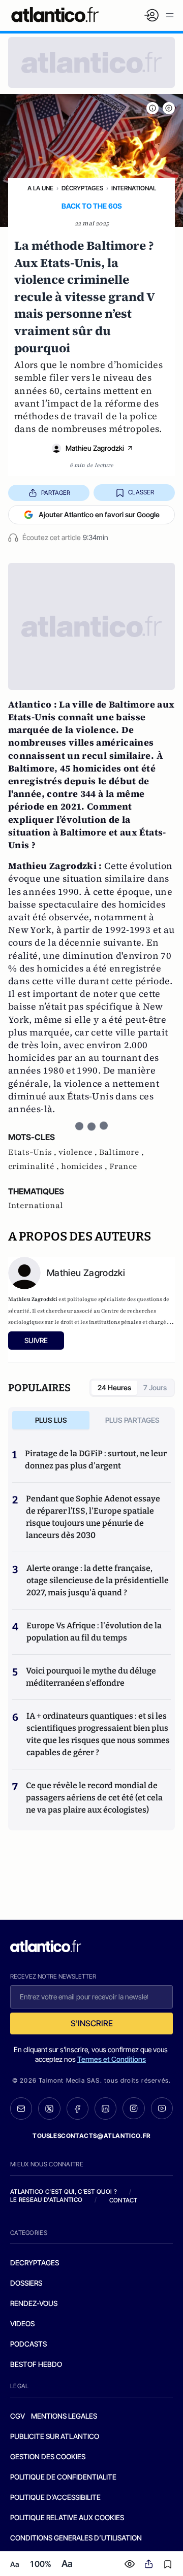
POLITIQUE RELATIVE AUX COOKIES (67, 2517)
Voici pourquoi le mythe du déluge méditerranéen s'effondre (91, 1677)
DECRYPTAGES (35, 2263)
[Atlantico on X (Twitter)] (49, 2109)
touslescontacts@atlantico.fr (91, 2136)
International (134, 188)
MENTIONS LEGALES (64, 2416)
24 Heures (114, 1387)
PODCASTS (28, 2344)
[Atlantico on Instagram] (133, 2108)
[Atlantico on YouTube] (162, 2108)
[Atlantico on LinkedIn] (105, 2109)
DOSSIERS (26, 2283)
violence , (79, 1152)
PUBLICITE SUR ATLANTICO (55, 2436)
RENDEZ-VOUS (34, 2303)
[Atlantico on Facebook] (78, 2109)
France (123, 1166)
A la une (40, 188)
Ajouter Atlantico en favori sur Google (99, 514)
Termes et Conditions (112, 2059)
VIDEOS (22, 2323)
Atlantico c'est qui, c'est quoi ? (64, 2192)
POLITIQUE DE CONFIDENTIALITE (63, 2477)
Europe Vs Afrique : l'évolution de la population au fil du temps (94, 1632)
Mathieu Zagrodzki (95, 448)
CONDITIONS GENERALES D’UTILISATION (76, 2538)
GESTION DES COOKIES (48, 2456)
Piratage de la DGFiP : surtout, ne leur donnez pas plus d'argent (96, 1460)
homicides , (85, 1166)
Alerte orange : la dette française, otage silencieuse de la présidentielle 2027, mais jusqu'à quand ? (98, 1580)
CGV (18, 2416)
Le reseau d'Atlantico (46, 2200)
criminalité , (35, 1166)
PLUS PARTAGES (132, 1420)
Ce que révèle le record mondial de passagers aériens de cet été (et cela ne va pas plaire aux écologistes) (94, 1798)
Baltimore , (121, 1152)
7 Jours (155, 1387)
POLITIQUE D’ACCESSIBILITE (55, 2497)
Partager (56, 493)
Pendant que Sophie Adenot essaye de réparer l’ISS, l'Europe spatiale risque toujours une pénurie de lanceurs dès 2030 (93, 1517)
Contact (124, 2200)
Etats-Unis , (33, 1152)
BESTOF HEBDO (36, 2364)
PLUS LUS (51, 1420)
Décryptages (82, 188)
